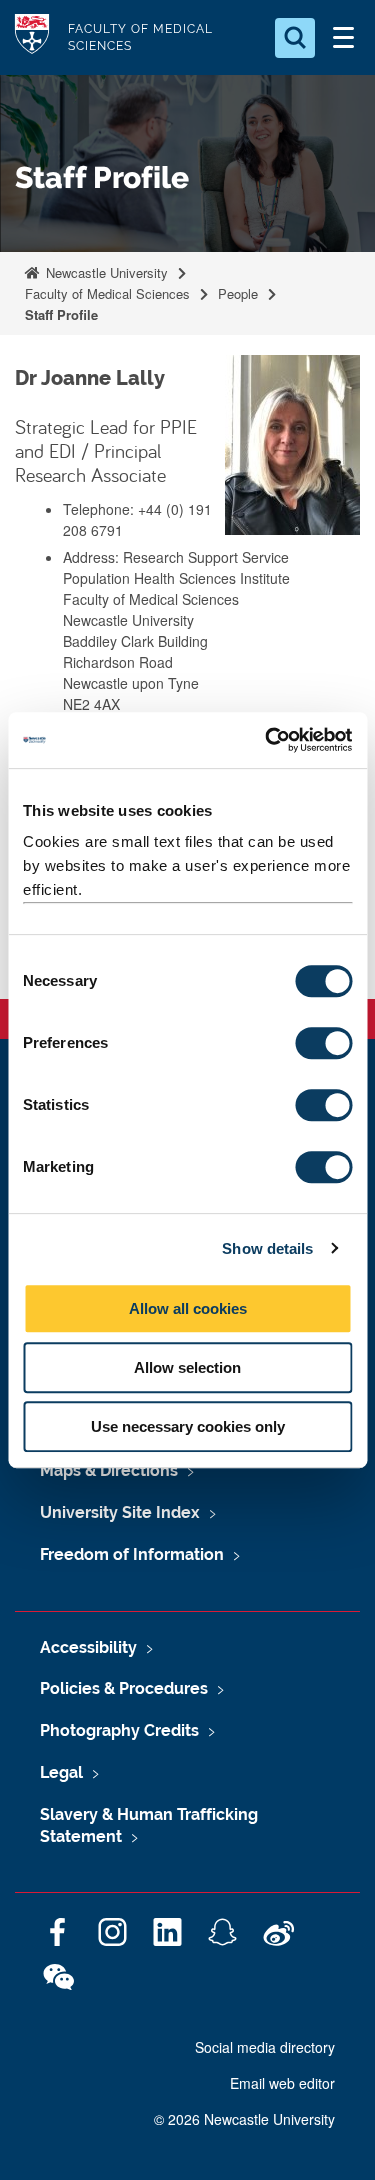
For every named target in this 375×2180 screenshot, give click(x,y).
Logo (32, 37)
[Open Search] (295, 38)
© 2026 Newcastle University (244, 2119)
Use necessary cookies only (188, 1426)
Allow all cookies (188, 1308)
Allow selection (187, 1367)
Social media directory (265, 2047)
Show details (267, 1248)
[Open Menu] (343, 38)
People (238, 293)
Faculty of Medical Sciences (107, 293)
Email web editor (282, 2083)
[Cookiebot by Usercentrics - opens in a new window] (267, 740)
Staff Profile (61, 314)
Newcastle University (105, 272)
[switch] (323, 1043)
